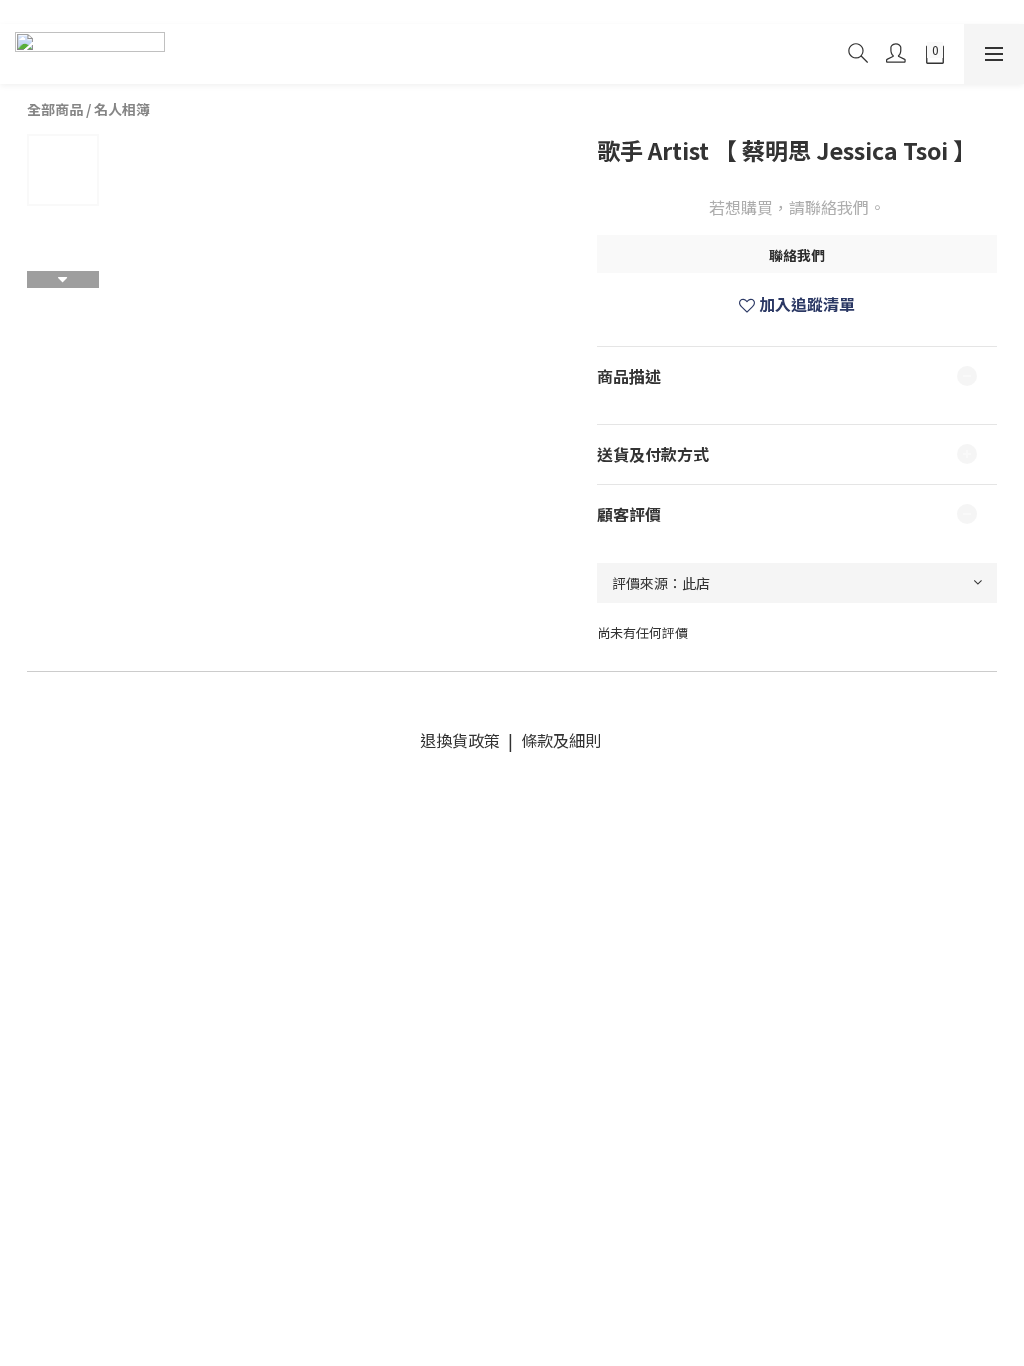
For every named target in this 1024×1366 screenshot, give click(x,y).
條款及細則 (559, 740)
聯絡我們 (797, 255)
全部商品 (55, 109)
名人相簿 (122, 109)
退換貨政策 (464, 740)
